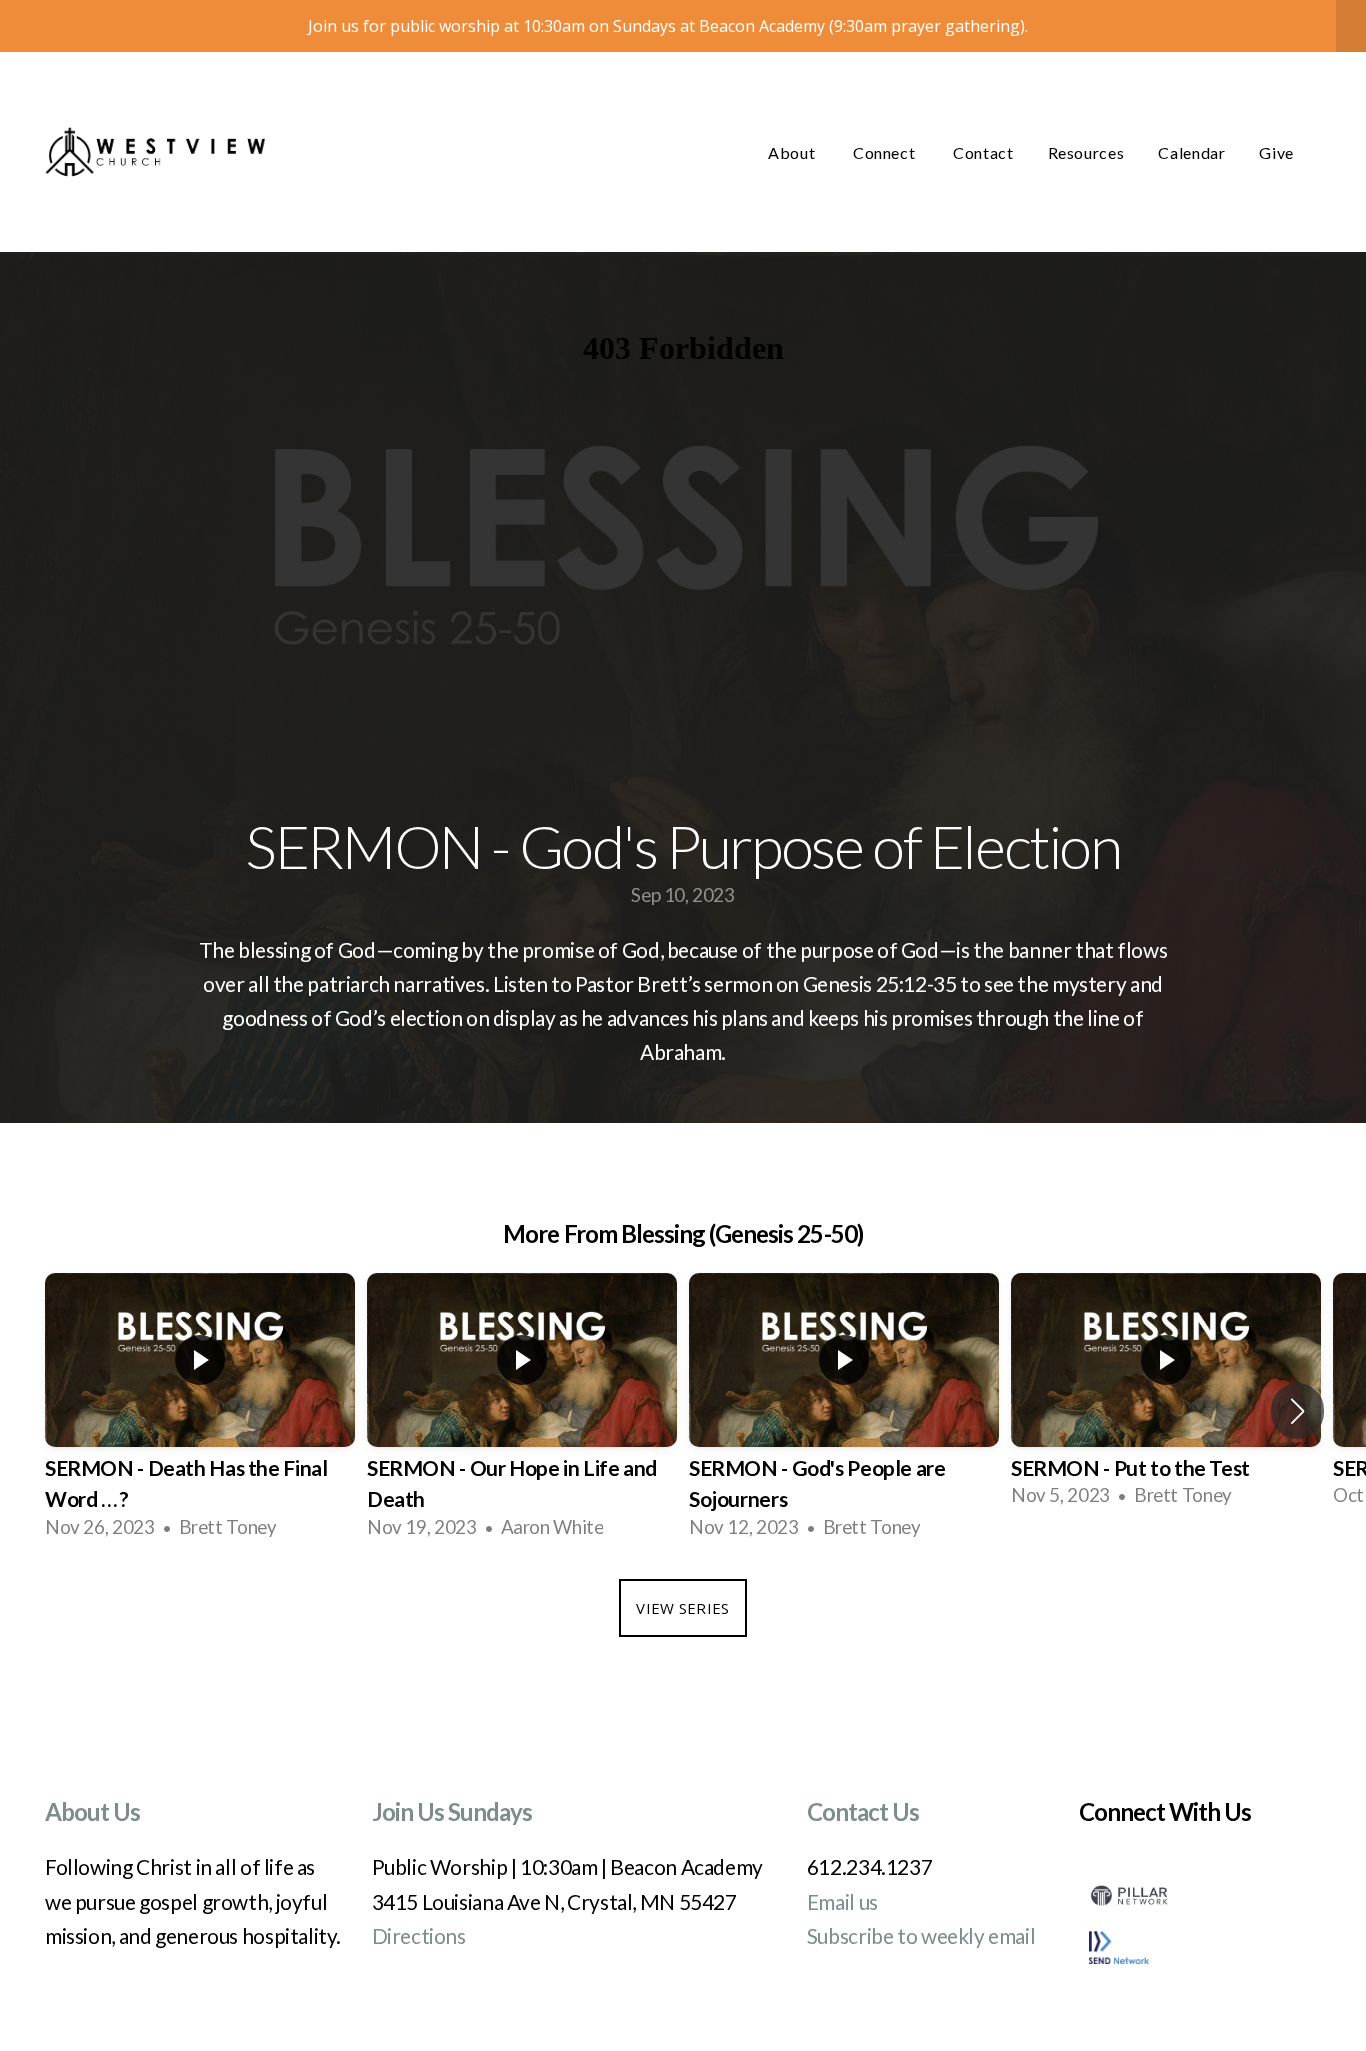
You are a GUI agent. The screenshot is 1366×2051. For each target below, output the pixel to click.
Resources (1086, 152)
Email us (842, 1901)
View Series (682, 1608)
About (793, 152)
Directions (419, 1935)
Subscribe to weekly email (921, 1935)
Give (1276, 152)
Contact (983, 152)
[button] (1297, 1411)
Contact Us (863, 1811)
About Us (92, 1811)
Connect (886, 152)
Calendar (1191, 152)
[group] (200, 1411)
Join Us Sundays (452, 1811)
